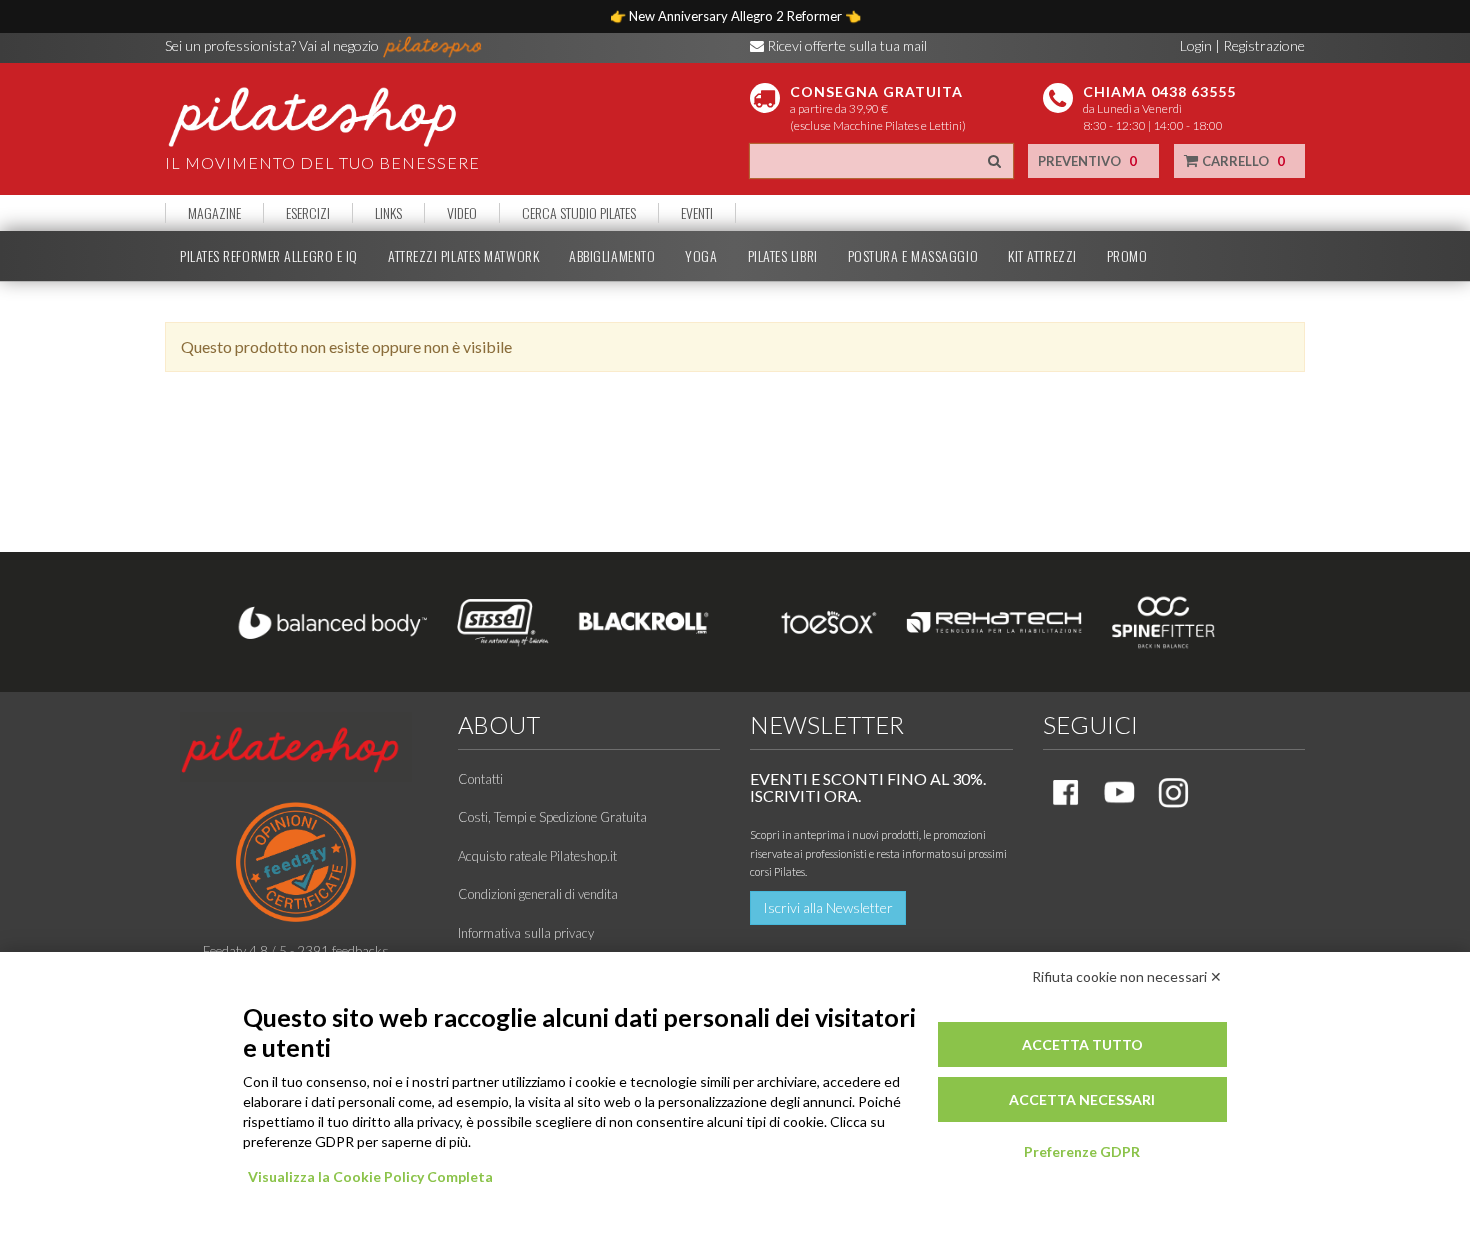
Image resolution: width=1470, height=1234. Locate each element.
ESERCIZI (308, 213)
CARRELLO (1242, 161)
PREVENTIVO (1087, 161)
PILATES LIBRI (783, 256)
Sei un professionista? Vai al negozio (273, 45)
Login (1196, 45)
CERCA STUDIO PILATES (579, 213)
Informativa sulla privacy (526, 933)
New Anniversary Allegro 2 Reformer (737, 16)
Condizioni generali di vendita (538, 894)
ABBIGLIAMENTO (612, 256)
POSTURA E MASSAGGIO (913, 256)
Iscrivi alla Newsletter (828, 907)
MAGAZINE (214, 213)
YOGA (701, 256)
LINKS (388, 213)
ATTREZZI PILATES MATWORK (463, 256)
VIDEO (462, 213)
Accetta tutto (1082, 1044)
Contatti (480, 779)
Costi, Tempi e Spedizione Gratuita (552, 817)
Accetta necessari (1082, 1099)
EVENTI (697, 213)
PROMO (1127, 256)
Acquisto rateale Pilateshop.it (537, 856)
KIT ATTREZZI (1042, 256)
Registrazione (1264, 45)
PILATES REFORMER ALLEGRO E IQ (269, 256)
